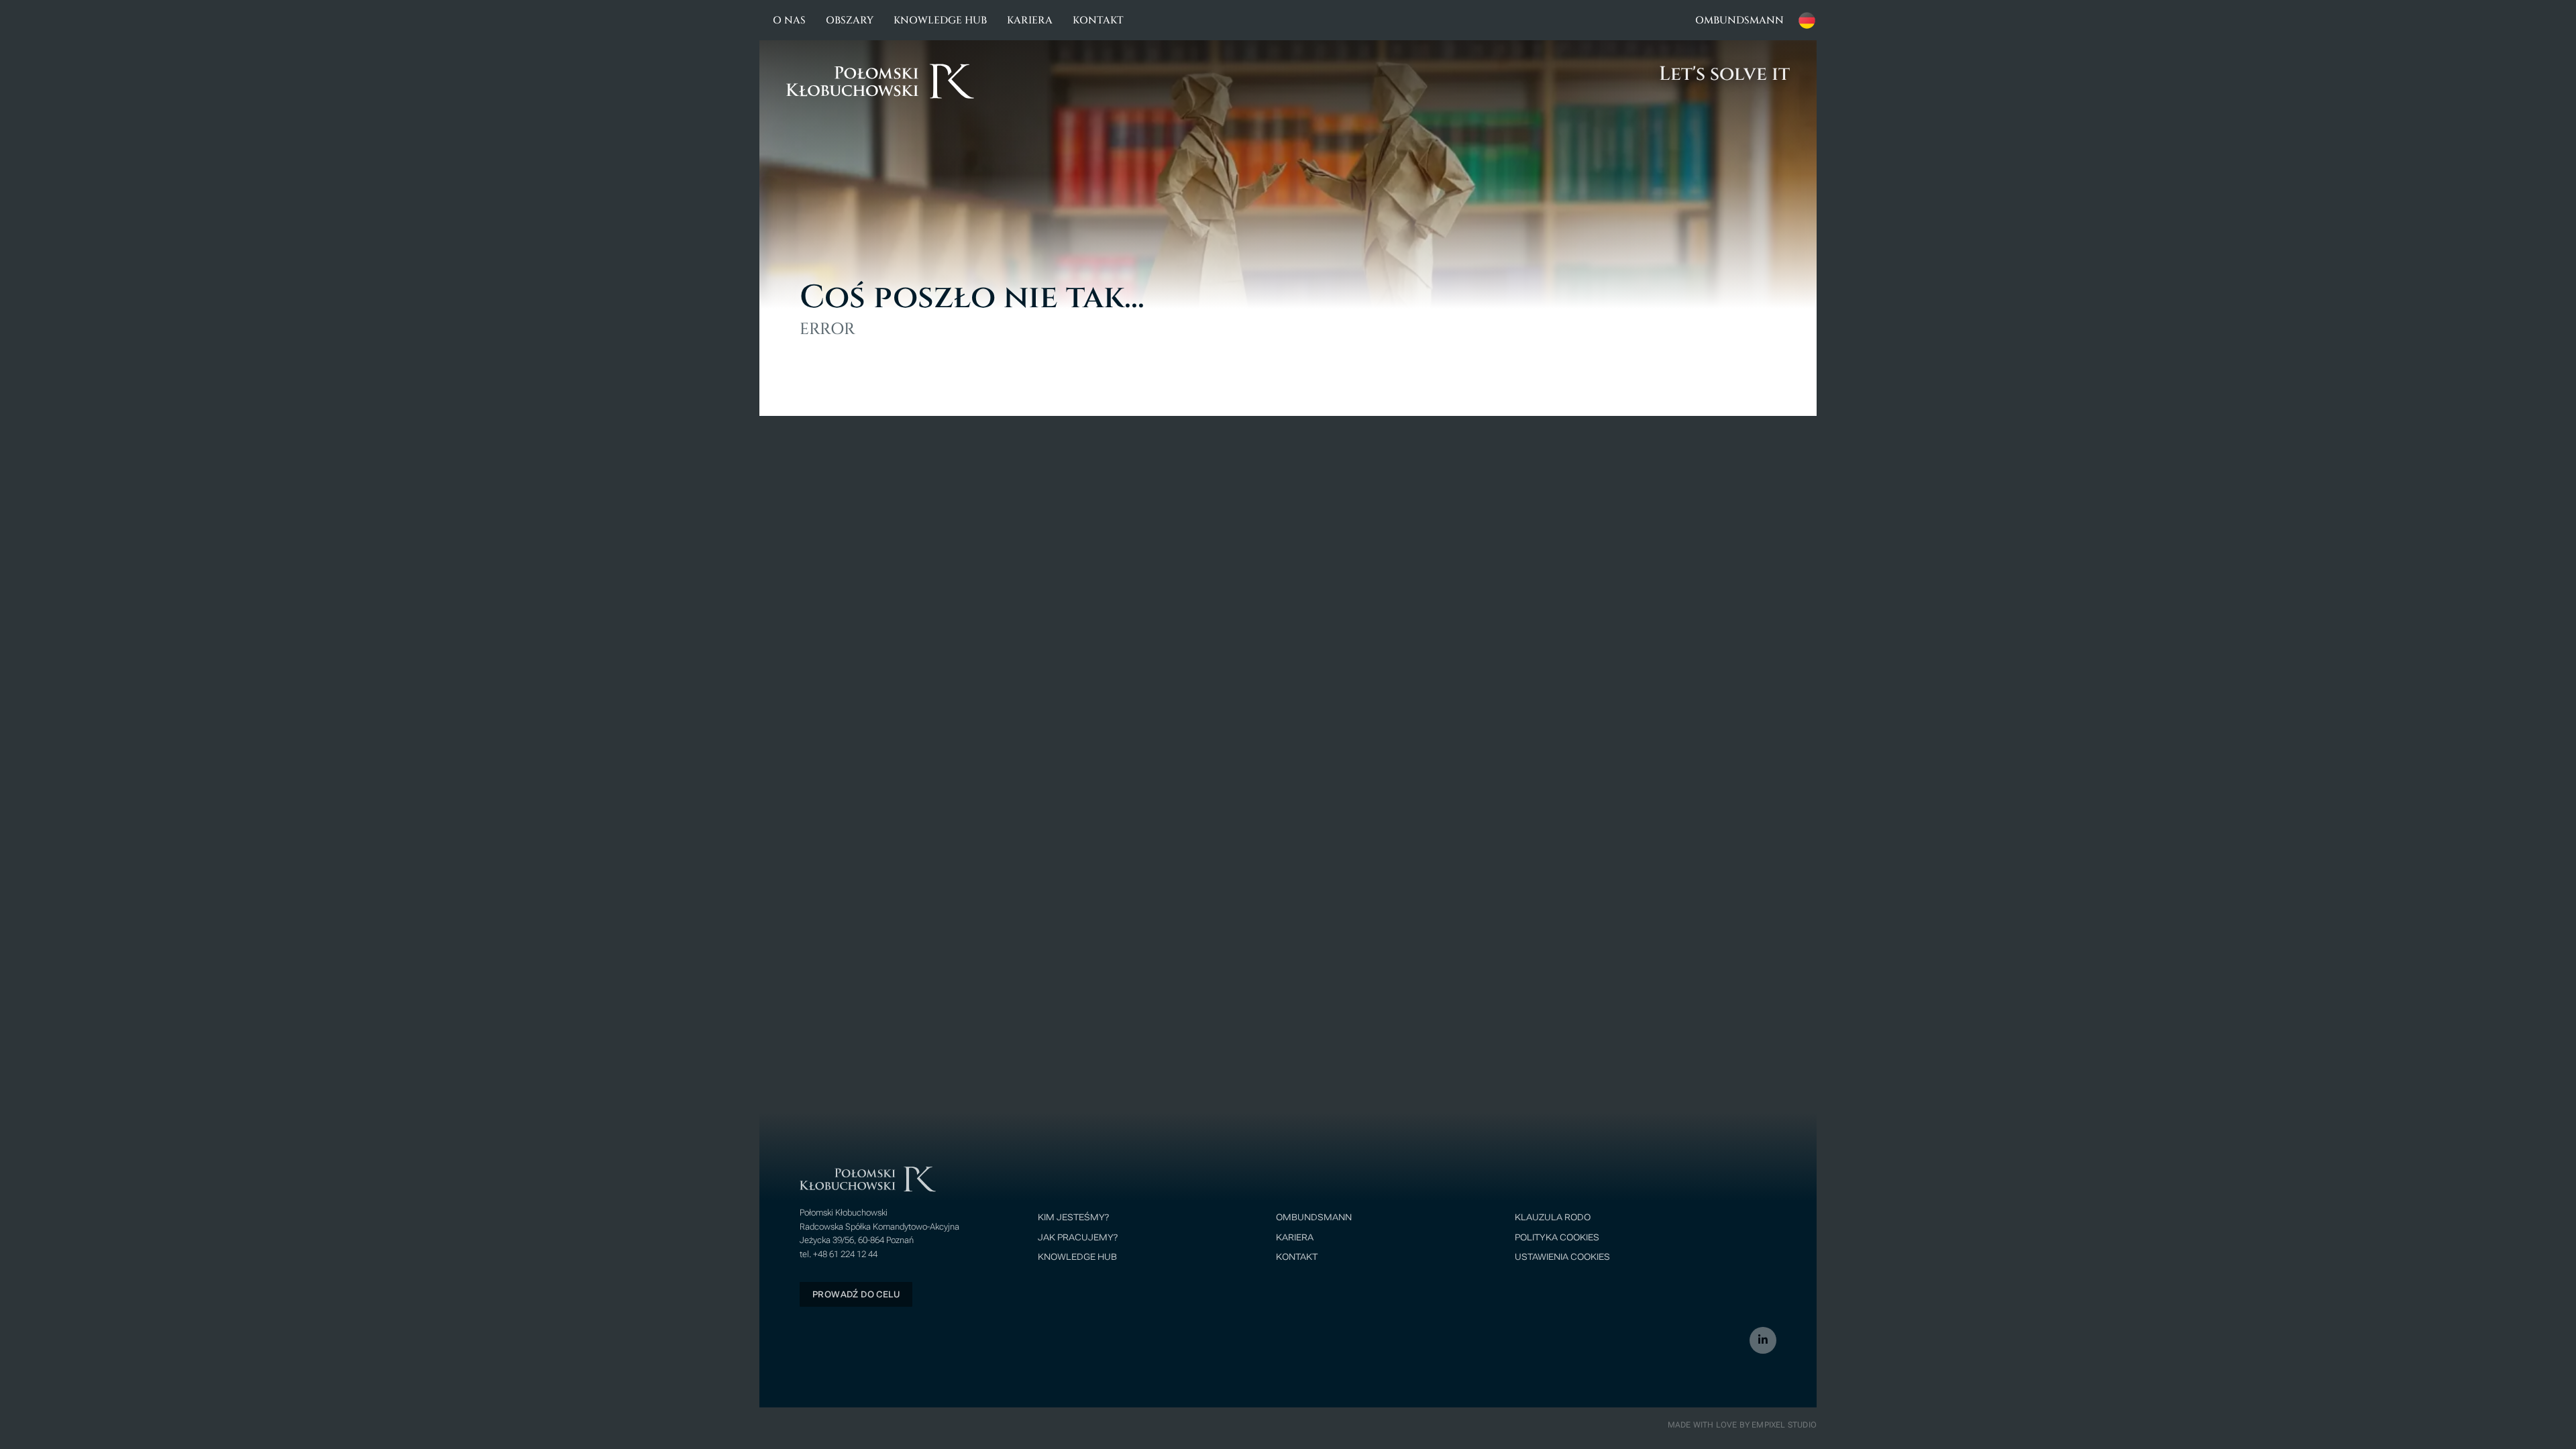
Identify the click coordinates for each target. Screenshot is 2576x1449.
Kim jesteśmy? (1073, 1218)
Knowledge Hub (940, 20)
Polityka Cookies (1557, 1238)
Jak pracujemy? (1078, 1238)
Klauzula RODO (1553, 1218)
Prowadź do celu (856, 1294)
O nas (789, 20)
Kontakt (1098, 20)
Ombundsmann (1739, 20)
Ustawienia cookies (1562, 1257)
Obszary (850, 20)
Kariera (1030, 20)
